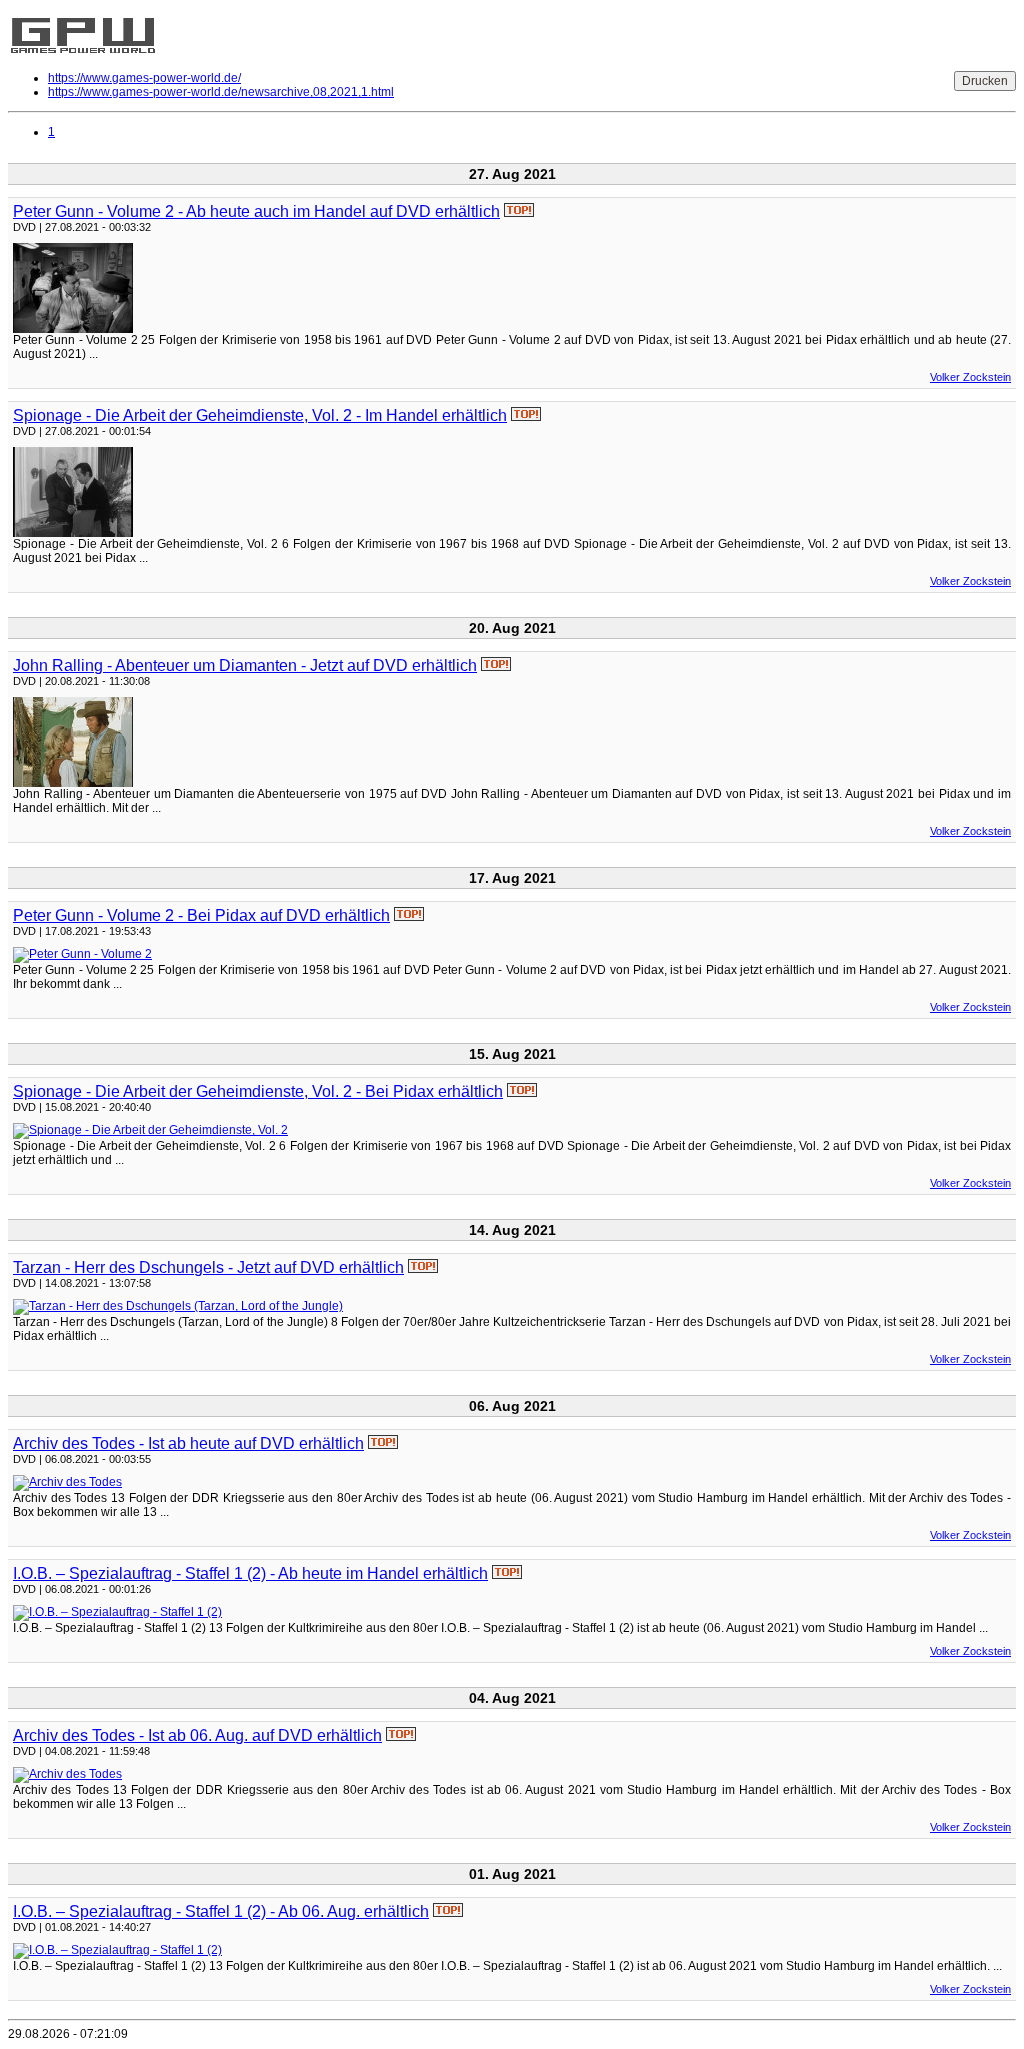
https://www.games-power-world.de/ (144, 78)
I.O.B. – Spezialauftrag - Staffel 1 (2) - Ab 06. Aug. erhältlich (221, 1911)
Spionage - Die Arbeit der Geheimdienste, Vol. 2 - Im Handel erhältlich (260, 415)
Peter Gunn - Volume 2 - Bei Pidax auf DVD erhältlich (201, 915)
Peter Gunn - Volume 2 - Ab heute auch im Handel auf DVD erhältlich (256, 211)
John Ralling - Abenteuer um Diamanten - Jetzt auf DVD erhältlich (245, 665)
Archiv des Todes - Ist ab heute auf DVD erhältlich (188, 1443)
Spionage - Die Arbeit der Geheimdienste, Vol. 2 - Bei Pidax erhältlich (258, 1091)
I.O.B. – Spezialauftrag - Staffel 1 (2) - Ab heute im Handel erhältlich (250, 1573)
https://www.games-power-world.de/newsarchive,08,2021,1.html (221, 92)
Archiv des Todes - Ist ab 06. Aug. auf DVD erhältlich (197, 1735)
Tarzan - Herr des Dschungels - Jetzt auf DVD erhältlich (208, 1267)
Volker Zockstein (970, 377)
